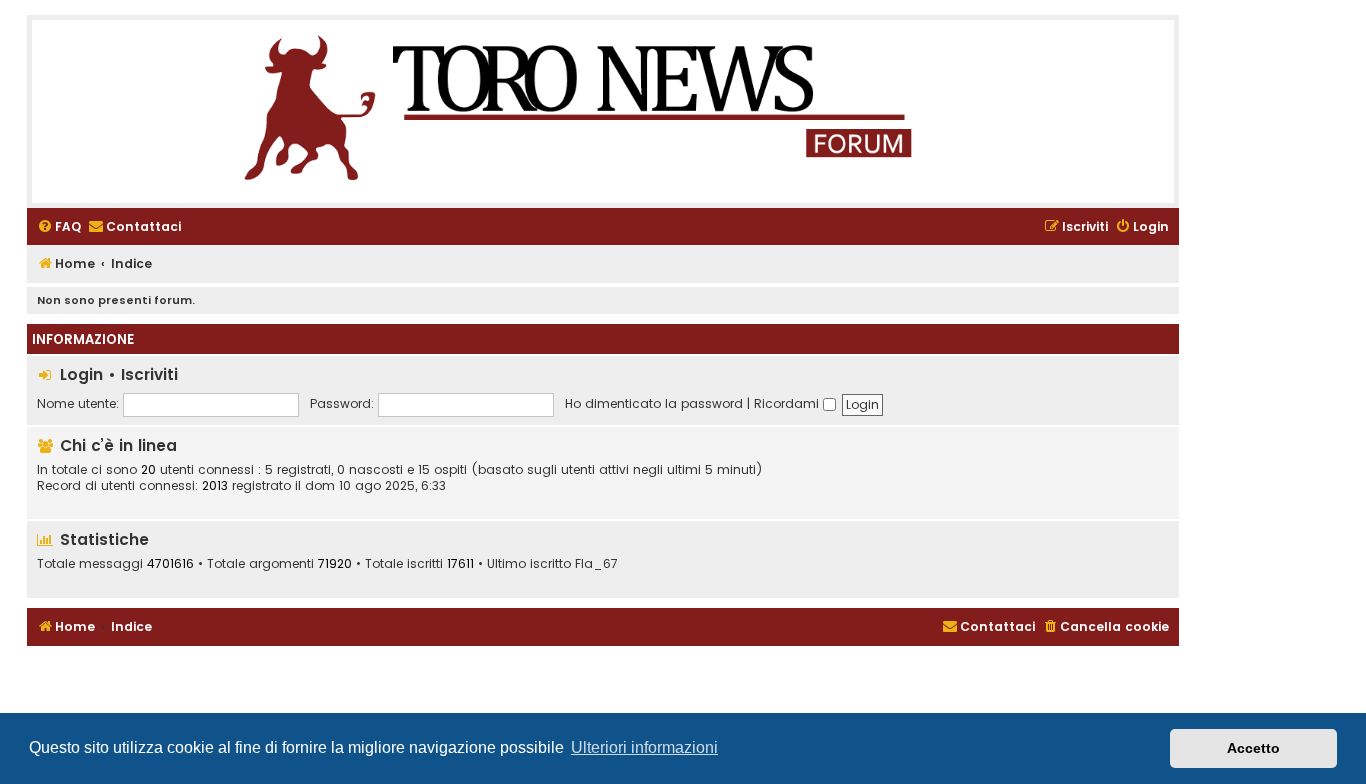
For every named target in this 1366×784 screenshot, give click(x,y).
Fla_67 (596, 564)
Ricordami (788, 403)
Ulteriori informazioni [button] (644, 747)
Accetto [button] (1253, 748)
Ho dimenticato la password (654, 403)
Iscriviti (149, 374)
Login (81, 374)
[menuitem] (59, 227)
